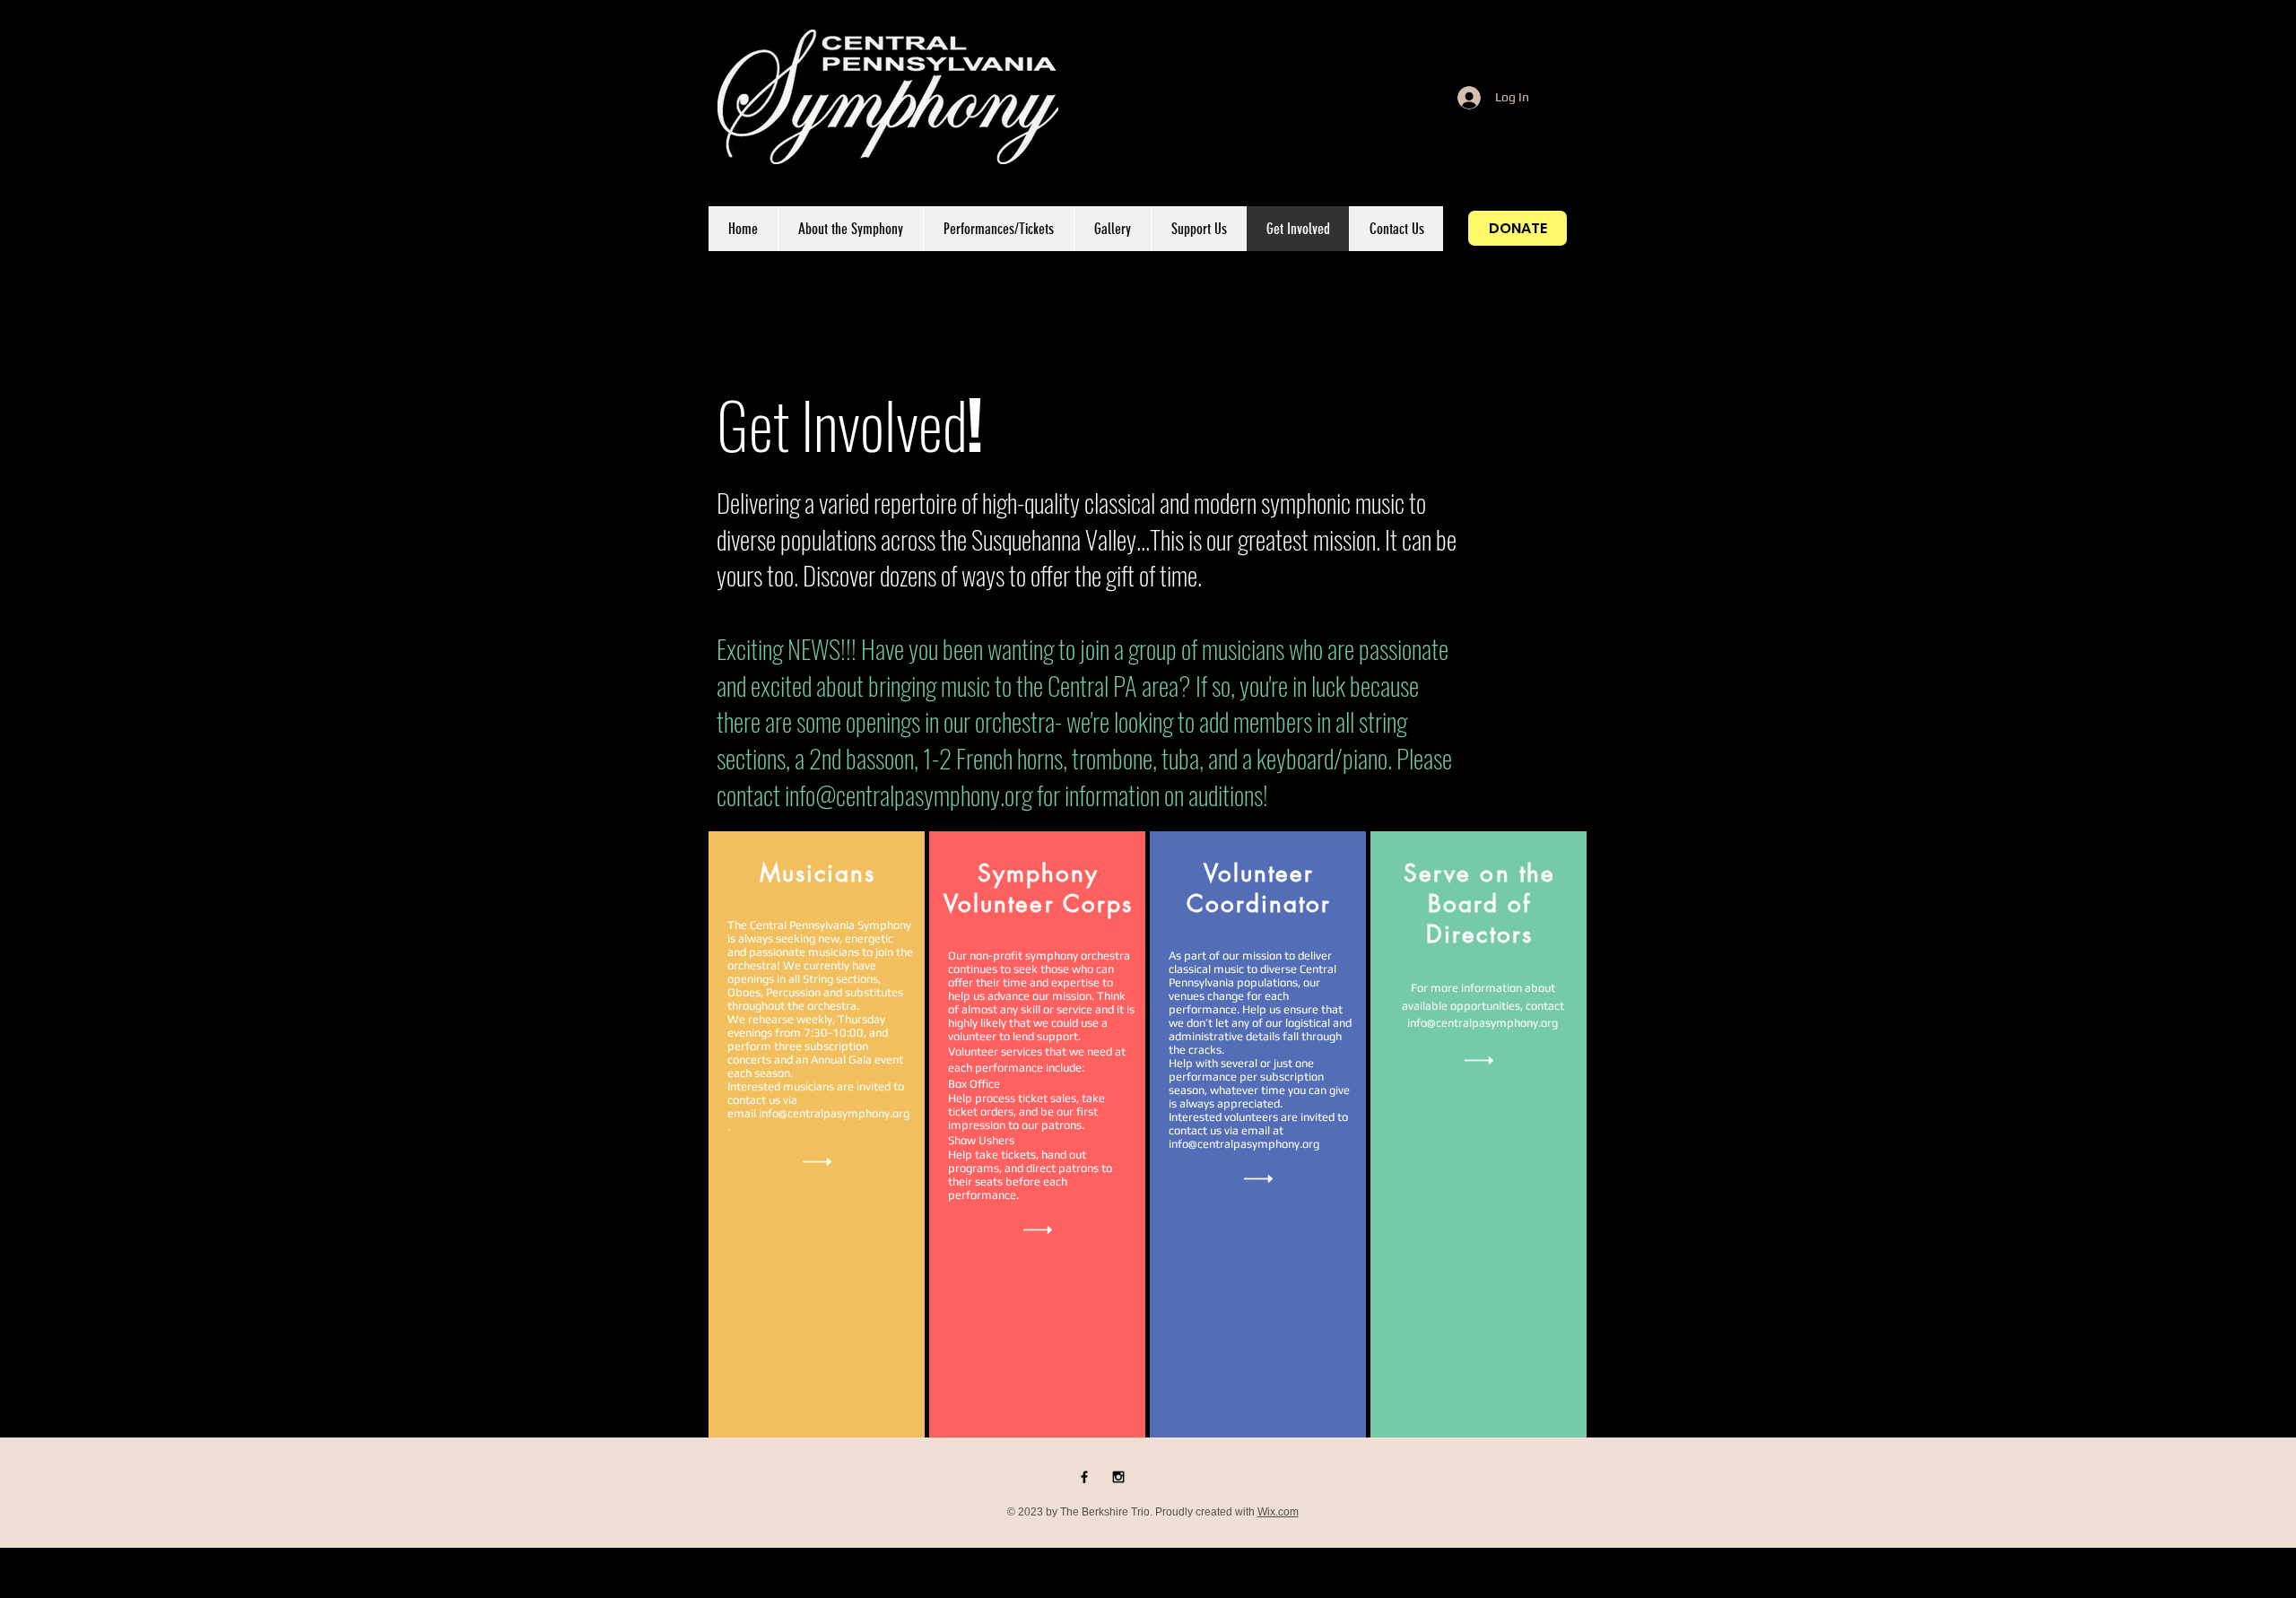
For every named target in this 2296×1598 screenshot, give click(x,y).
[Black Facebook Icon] (1084, 1477)
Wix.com (1278, 1512)
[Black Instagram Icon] (1118, 1477)
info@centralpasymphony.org (909, 794)
